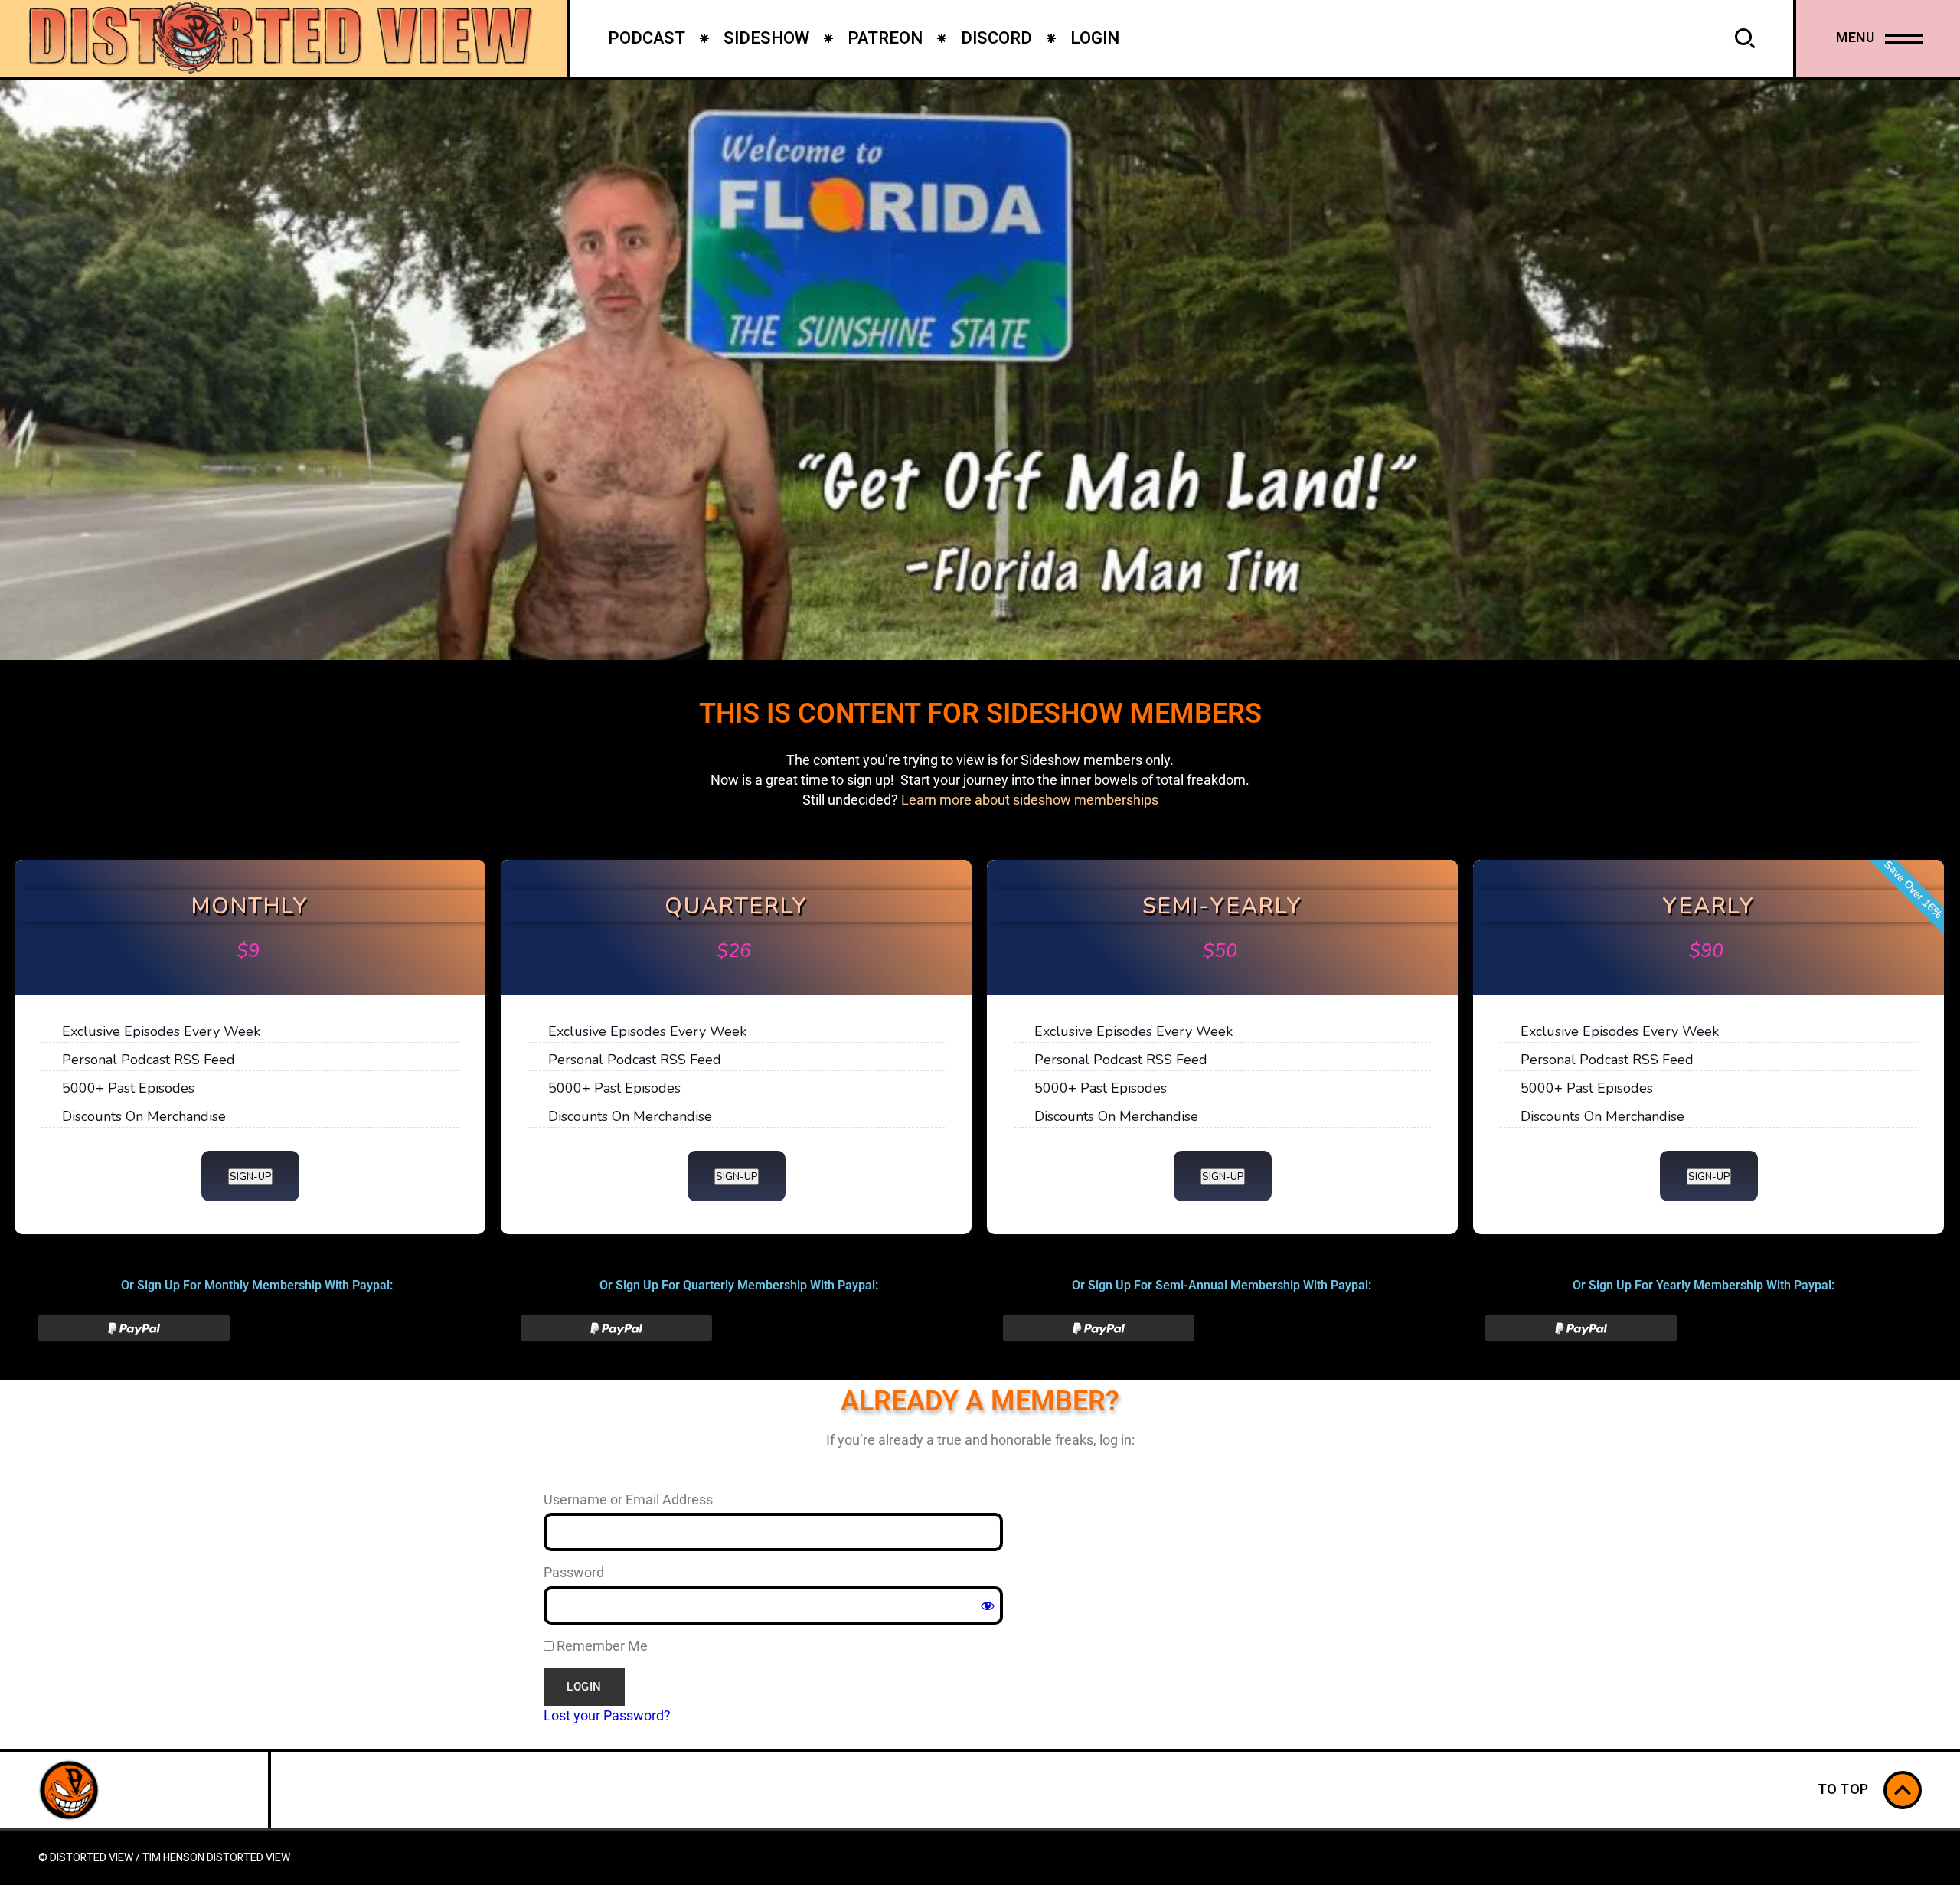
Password (574, 1572)
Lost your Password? (607, 1715)
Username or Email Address (628, 1500)
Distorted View (248, 1858)
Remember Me (601, 1646)
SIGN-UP (250, 1177)
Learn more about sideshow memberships (1030, 800)
